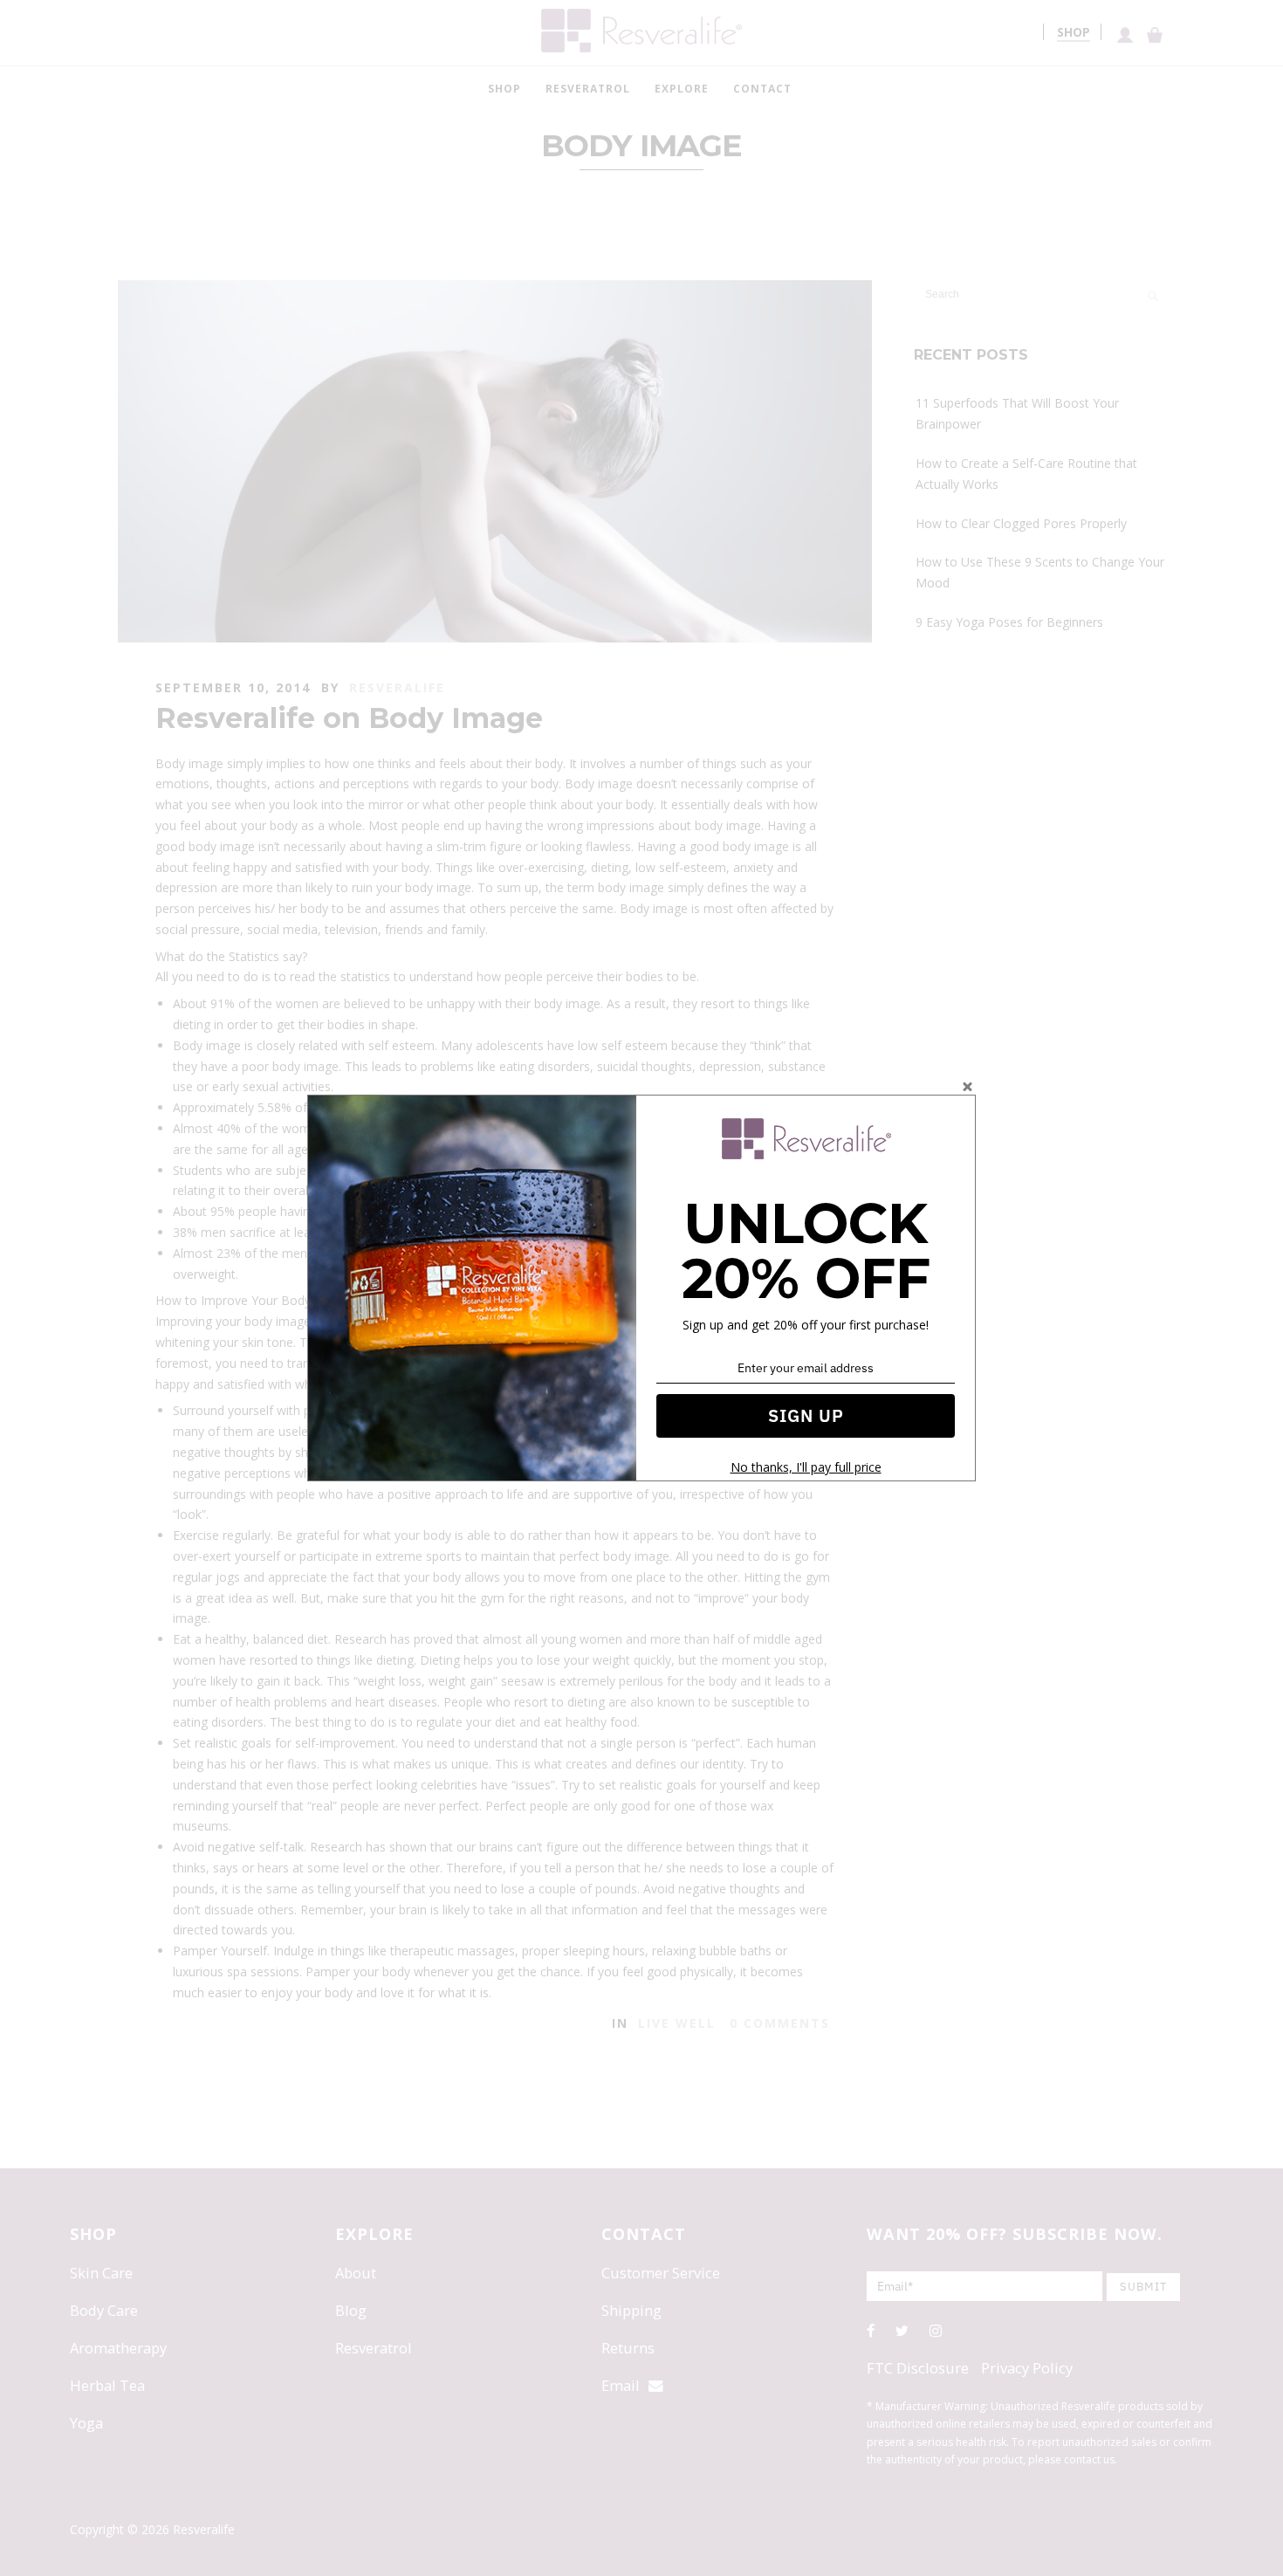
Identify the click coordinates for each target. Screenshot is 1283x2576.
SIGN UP (806, 1415)
